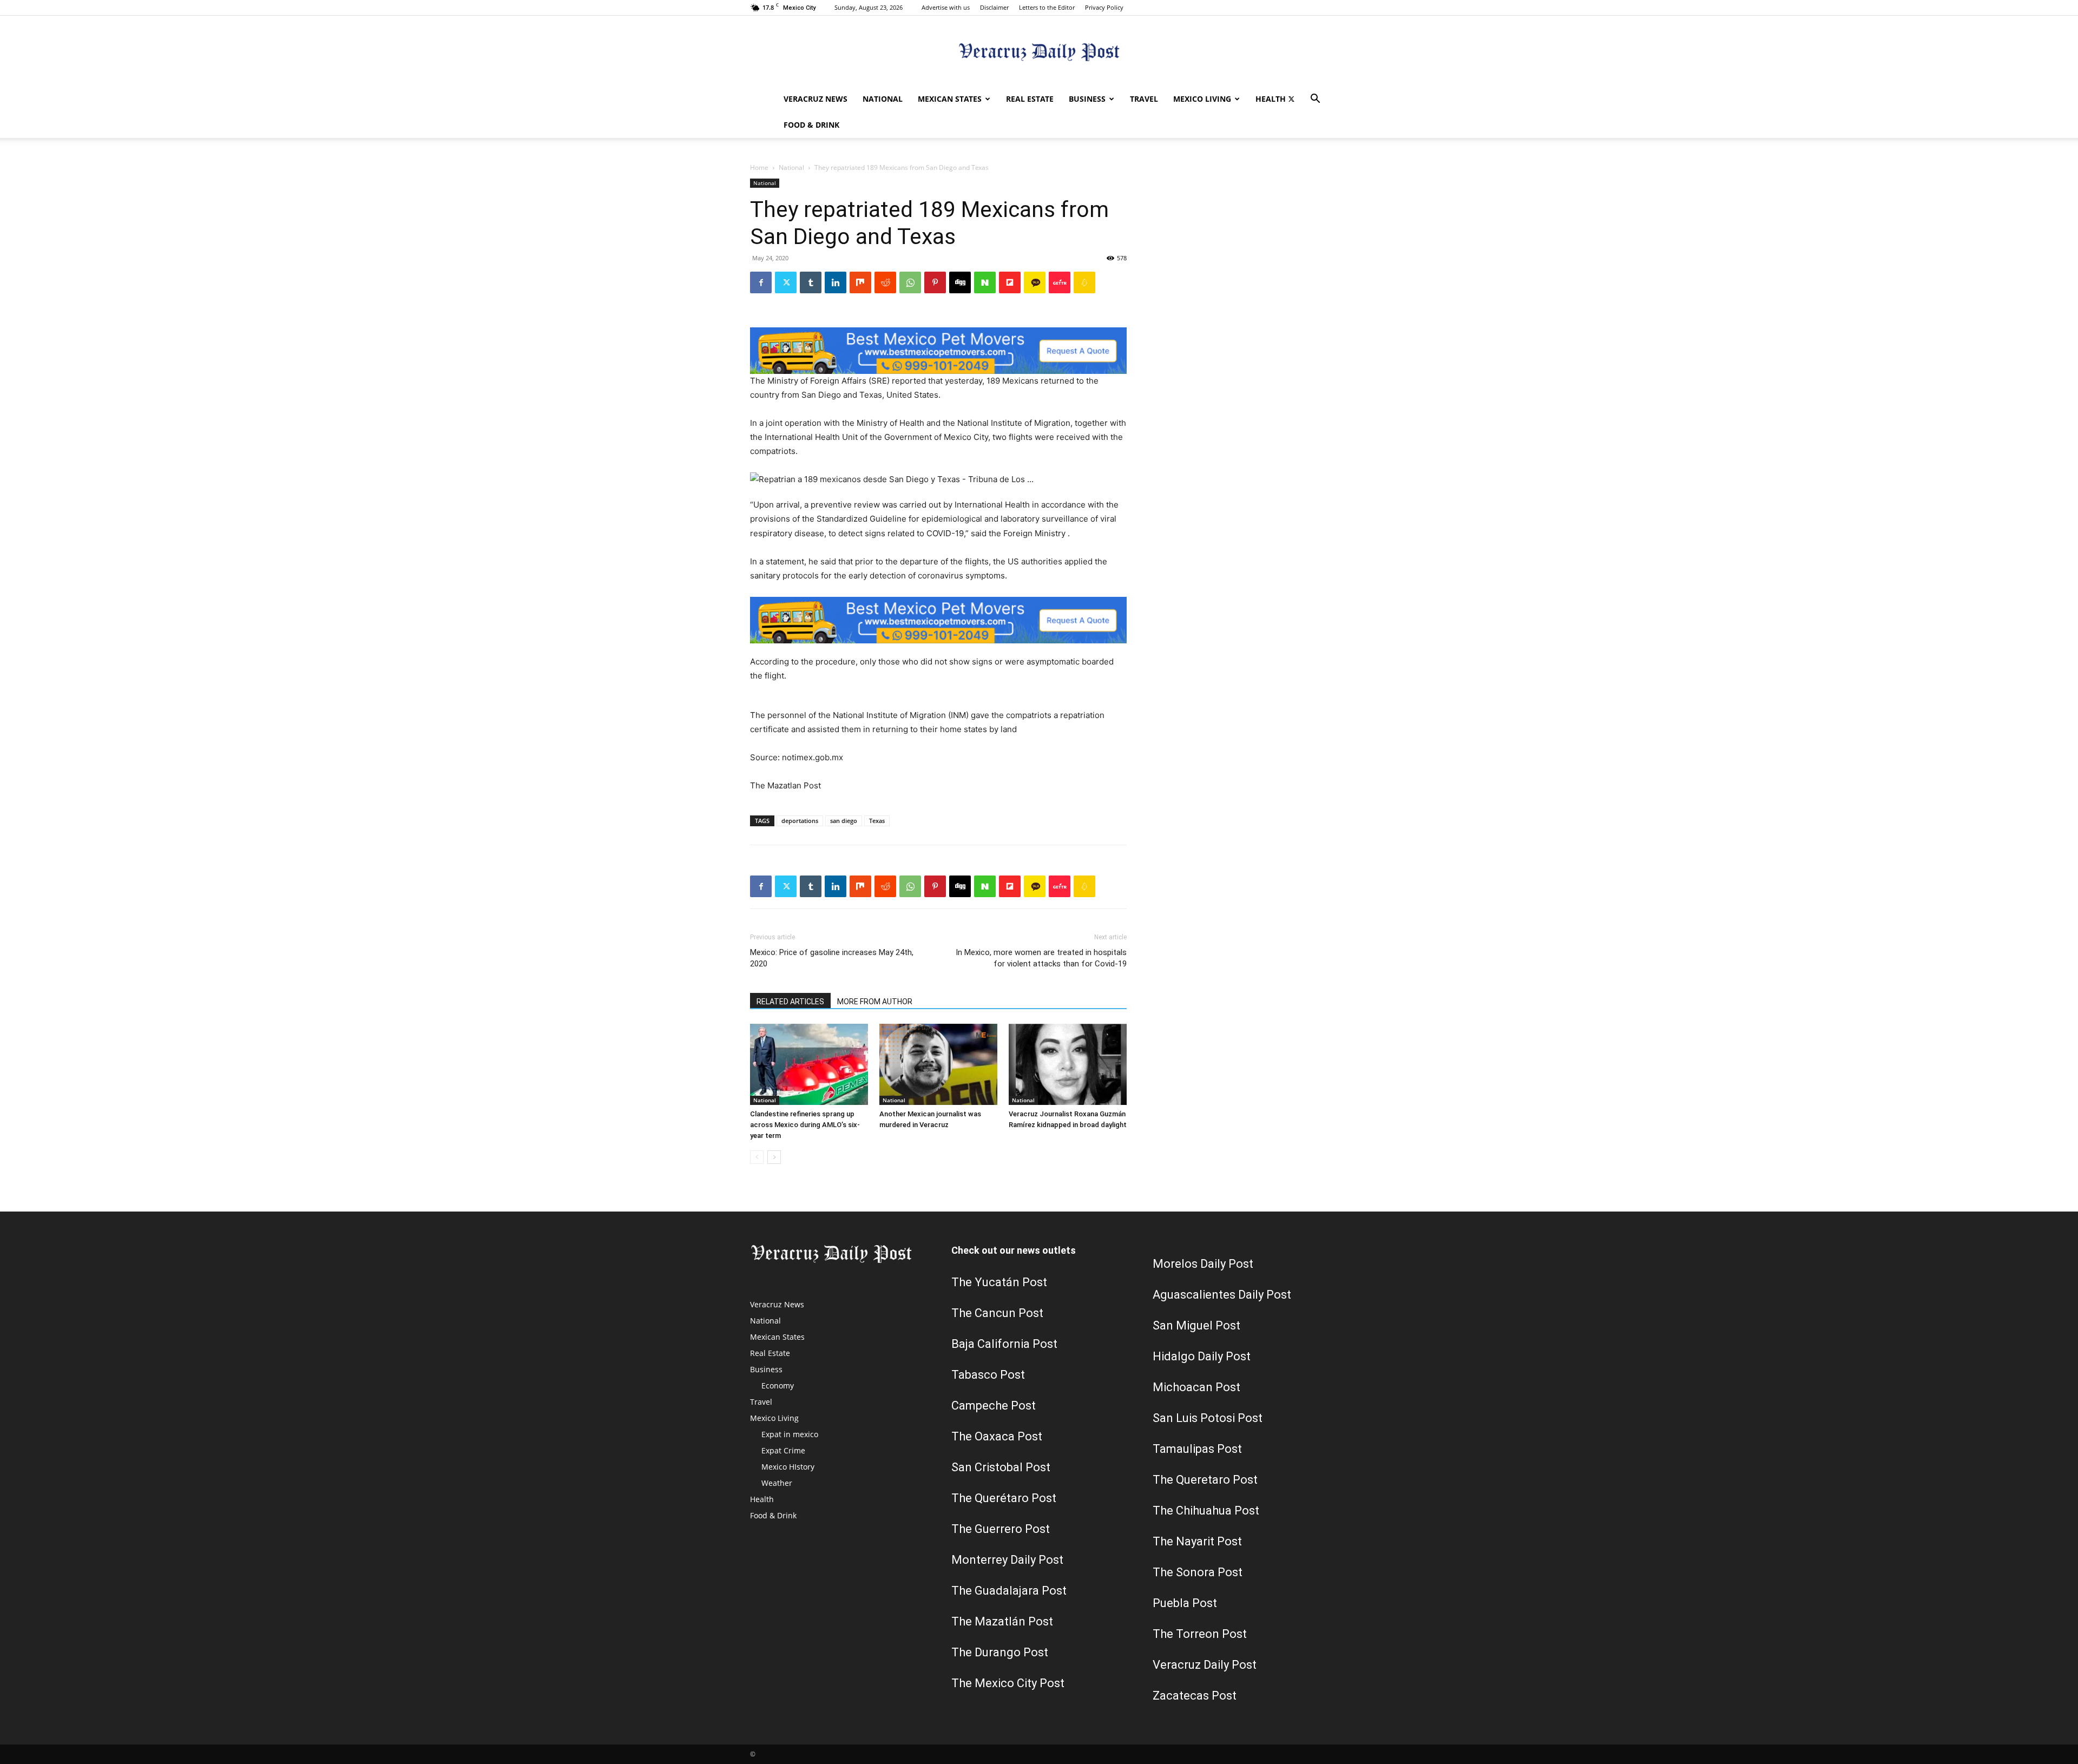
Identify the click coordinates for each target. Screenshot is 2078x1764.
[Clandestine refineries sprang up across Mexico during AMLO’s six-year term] (809, 1064)
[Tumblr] (811, 282)
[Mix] (860, 282)
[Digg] (960, 282)
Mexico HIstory (788, 1467)
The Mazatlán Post (1002, 1621)
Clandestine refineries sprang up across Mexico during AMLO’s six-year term (805, 1125)
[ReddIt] (885, 282)
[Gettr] (1060, 282)
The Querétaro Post (1004, 1498)
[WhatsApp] (910, 282)
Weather (777, 1483)
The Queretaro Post (1205, 1480)
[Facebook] (761, 282)
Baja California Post (1004, 1344)
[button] (1315, 100)
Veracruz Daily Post (1205, 1665)
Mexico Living (1202, 99)
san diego (844, 821)
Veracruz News (816, 99)
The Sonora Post (1198, 1572)
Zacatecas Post (1195, 1696)
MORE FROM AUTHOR (875, 1002)
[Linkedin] (836, 282)
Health (1271, 99)
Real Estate (1030, 99)
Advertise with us (946, 7)
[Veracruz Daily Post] (1039, 52)
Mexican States (950, 99)
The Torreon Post (1200, 1634)
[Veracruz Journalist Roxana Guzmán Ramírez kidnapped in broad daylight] (1068, 1064)
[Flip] (1010, 282)
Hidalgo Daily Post (1202, 1356)
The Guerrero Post (1001, 1529)
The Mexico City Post (1008, 1683)
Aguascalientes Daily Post (1222, 1295)
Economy (778, 1385)
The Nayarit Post (1197, 1541)
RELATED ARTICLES (790, 1002)
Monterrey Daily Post (1007, 1560)
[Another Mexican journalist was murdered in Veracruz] (938, 1064)
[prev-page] (757, 1157)
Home (759, 167)
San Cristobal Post (1001, 1467)
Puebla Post (1185, 1603)
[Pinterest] (935, 282)
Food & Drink (811, 125)
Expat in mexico (790, 1434)
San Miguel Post (1196, 1325)
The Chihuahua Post (1206, 1510)
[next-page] (774, 1157)
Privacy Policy (1104, 7)
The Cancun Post (997, 1313)
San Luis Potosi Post (1208, 1418)
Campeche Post (994, 1406)
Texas (877, 821)
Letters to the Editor (1047, 7)
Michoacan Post (1196, 1387)
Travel (1144, 99)
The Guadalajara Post (1009, 1591)
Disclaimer (994, 7)
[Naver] (985, 282)
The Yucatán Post (999, 1282)
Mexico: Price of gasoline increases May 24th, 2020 (832, 958)
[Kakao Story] (1035, 282)
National (883, 99)
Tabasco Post (988, 1375)
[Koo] (1084, 282)
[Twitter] (1291, 99)
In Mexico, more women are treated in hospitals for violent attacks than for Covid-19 (1041, 958)
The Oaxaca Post (997, 1436)
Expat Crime (783, 1450)
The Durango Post (1000, 1652)
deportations (800, 821)
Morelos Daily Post (1203, 1264)
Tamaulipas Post (1197, 1449)
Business (1087, 99)
